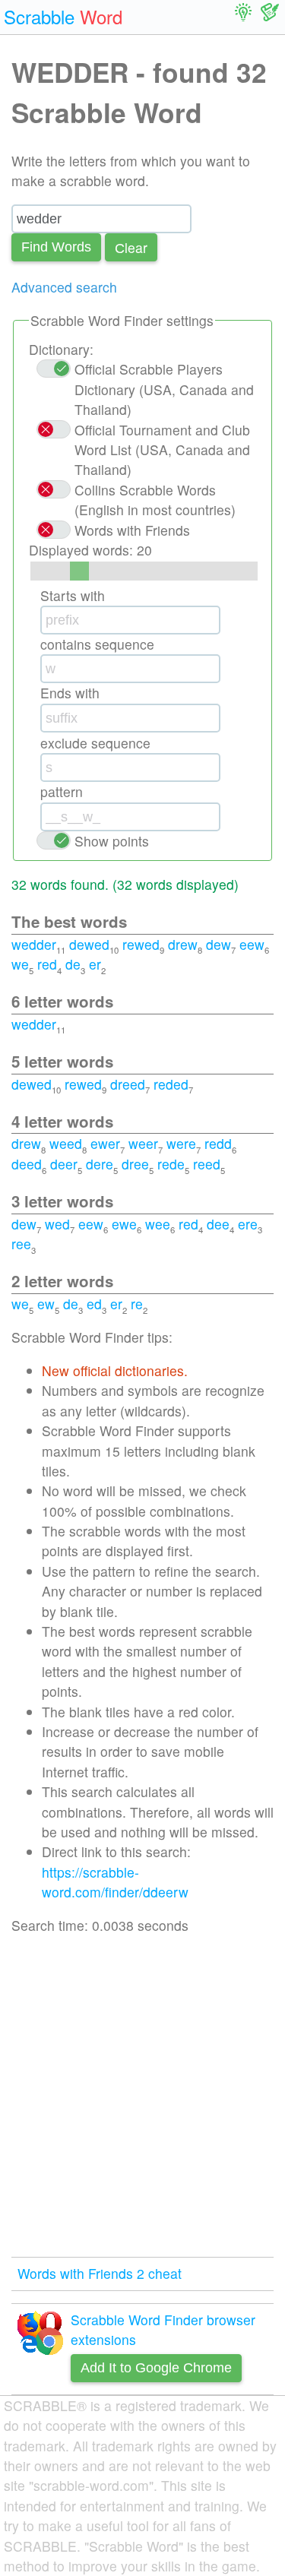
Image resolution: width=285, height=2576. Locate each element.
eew (252, 944)
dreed (128, 1084)
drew (183, 944)
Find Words (56, 247)
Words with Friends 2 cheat (100, 2273)
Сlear (131, 247)
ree (21, 1244)
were (181, 1143)
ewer (105, 1143)
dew (218, 944)
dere (100, 1164)
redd (218, 1143)
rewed (141, 944)
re (137, 1304)
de (73, 964)
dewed (89, 944)
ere (248, 1224)
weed (66, 1143)
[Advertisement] (142, 2096)
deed (27, 1164)
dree (135, 1164)
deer (64, 1164)
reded (171, 1084)
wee (158, 1224)
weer (143, 1143)
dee (218, 1224)
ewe (124, 1224)
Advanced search (64, 287)
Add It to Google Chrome (156, 2368)
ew (46, 1304)
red (47, 964)
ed (94, 1304)
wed (57, 1224)
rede (171, 1164)
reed (207, 1164)
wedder (34, 944)
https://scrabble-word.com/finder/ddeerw (115, 1882)
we (20, 964)
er (95, 964)
